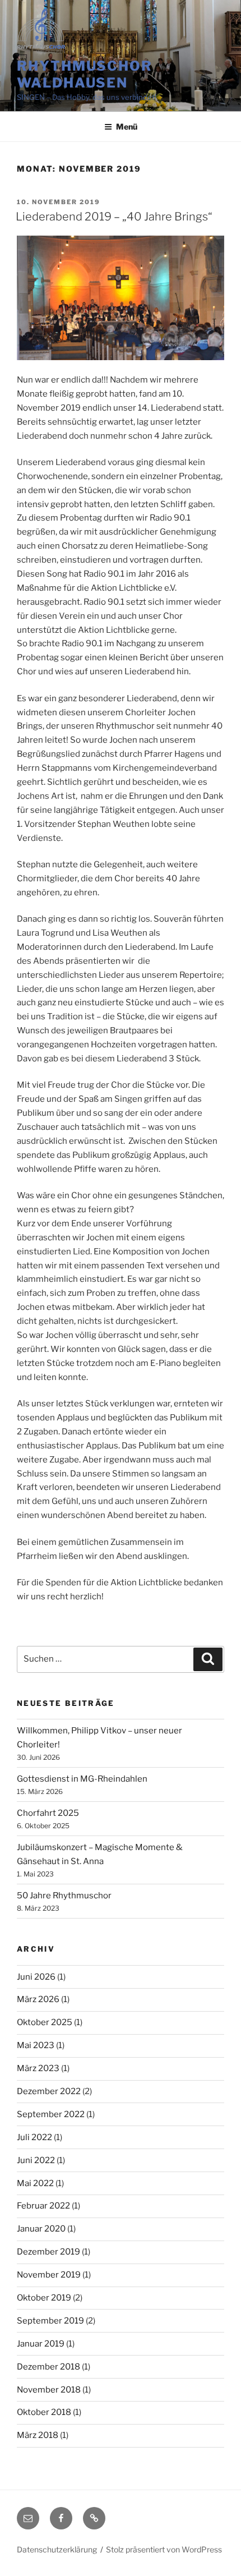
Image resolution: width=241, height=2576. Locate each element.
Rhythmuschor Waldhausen (85, 74)
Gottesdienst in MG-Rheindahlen (82, 1779)
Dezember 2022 (49, 2091)
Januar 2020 (41, 2229)
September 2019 (50, 2321)
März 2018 (38, 2435)
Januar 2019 (41, 2344)
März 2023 (38, 2068)
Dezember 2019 (48, 2252)
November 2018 (49, 2390)
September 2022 (51, 2114)
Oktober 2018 (44, 2412)
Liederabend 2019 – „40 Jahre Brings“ (114, 217)
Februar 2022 (43, 2206)
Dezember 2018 (48, 2367)
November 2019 (49, 2275)
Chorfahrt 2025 (48, 1813)
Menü (127, 127)
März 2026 (38, 1999)
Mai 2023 (36, 2045)
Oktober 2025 (45, 2022)
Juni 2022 (36, 2160)
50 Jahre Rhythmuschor (64, 1896)
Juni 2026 (36, 1977)
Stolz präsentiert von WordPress (164, 2549)
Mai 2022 (35, 2183)
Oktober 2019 (44, 2298)
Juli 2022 (34, 2137)
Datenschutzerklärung (57, 2549)
